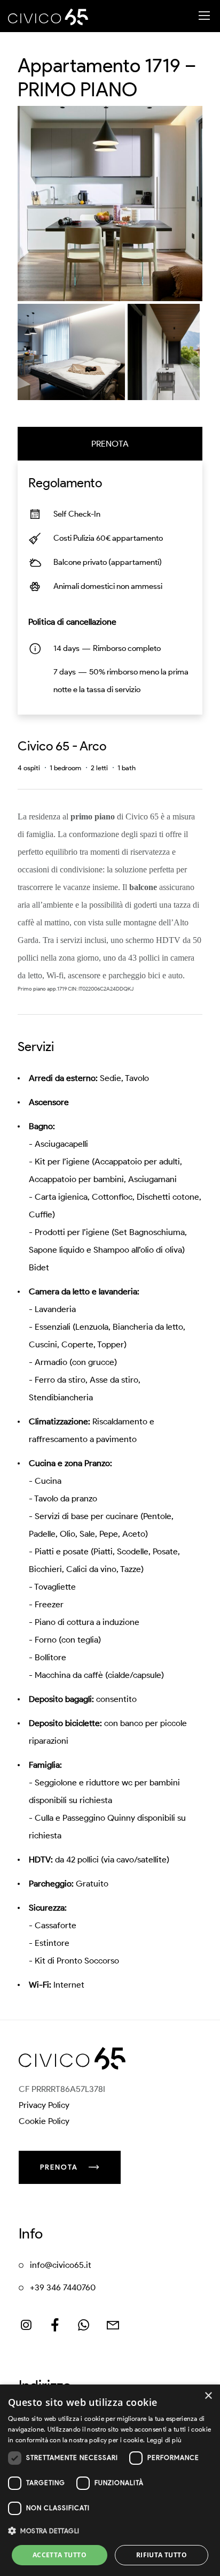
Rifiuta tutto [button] (162, 2555)
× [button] (208, 2396)
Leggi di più (164, 2440)
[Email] (113, 2325)
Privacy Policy (44, 2105)
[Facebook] (55, 2325)
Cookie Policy (44, 2121)
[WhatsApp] (84, 2325)
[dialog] (110, 2480)
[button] (110, 2531)
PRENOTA (110, 444)
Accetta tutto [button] (60, 2555)
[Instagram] (26, 2325)
